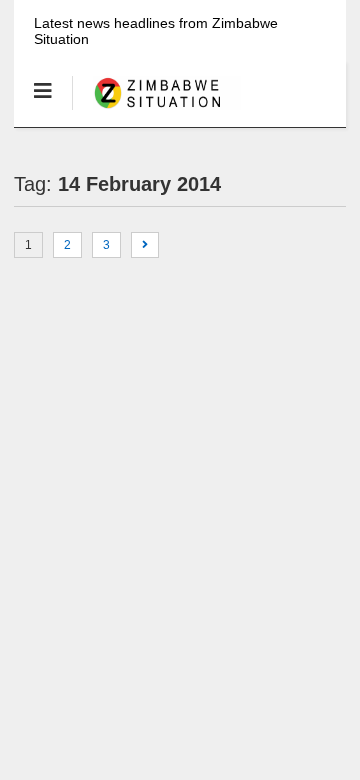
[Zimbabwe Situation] (156, 111)
